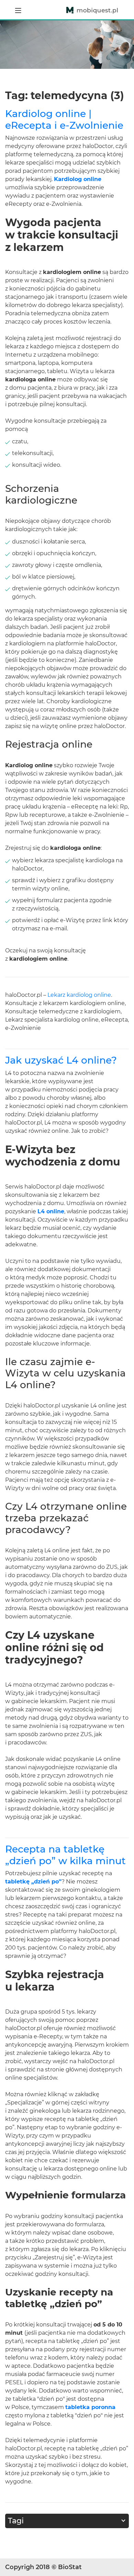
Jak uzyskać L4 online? (61, 1060)
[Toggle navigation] (18, 10)
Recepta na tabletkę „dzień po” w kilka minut (65, 1855)
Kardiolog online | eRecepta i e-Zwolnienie (64, 119)
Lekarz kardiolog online (79, 995)
